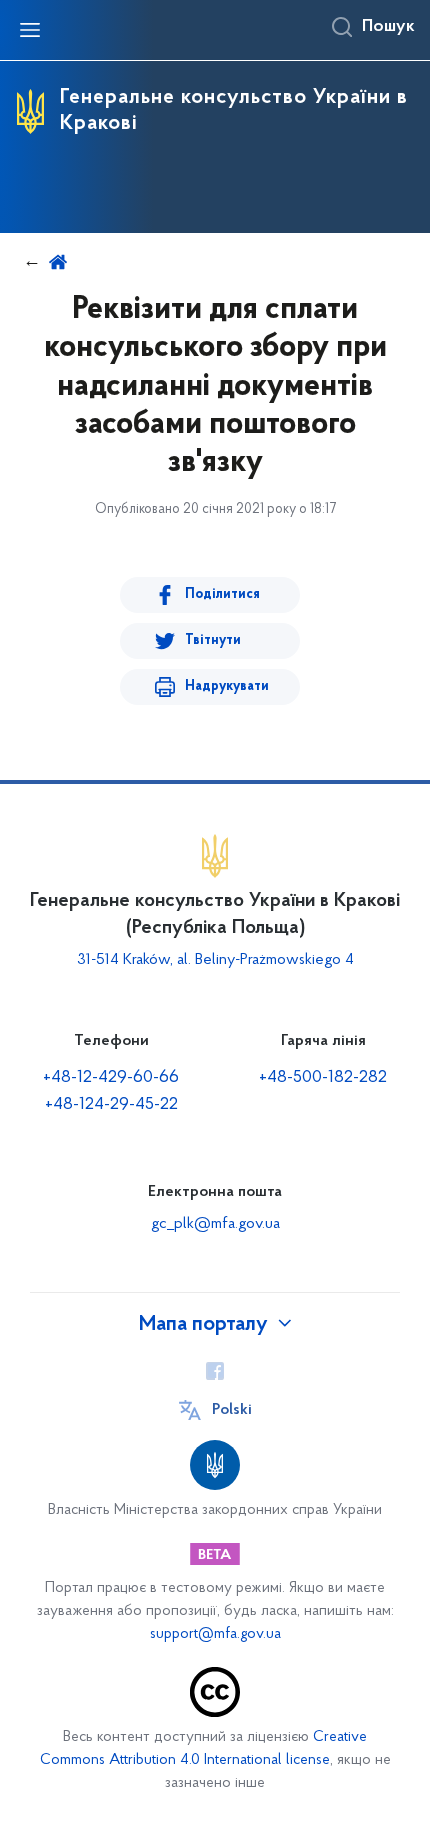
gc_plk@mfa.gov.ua (215, 1224)
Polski (232, 1410)
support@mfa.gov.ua (215, 1634)
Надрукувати (227, 686)
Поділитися (222, 594)
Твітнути (213, 640)
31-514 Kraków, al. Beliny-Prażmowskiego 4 (215, 960)
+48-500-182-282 (323, 1078)
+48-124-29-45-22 (111, 1105)
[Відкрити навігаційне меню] (30, 30)
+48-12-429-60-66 (111, 1078)
